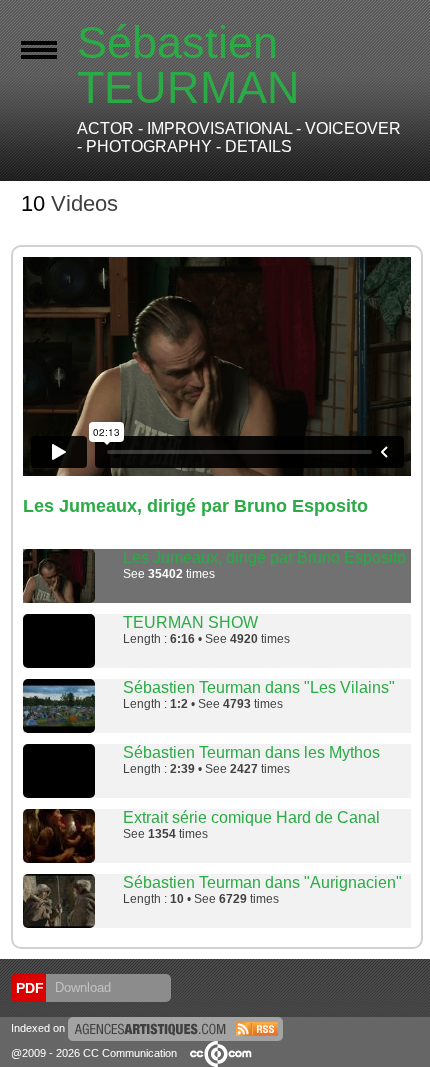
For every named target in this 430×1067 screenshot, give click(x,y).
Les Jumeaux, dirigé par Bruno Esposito (264, 557)
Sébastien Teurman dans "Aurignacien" (262, 882)
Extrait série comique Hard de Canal (251, 817)
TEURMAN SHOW (190, 622)
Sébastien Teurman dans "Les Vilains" (259, 687)
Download (81, 987)
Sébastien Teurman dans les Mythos (251, 752)
